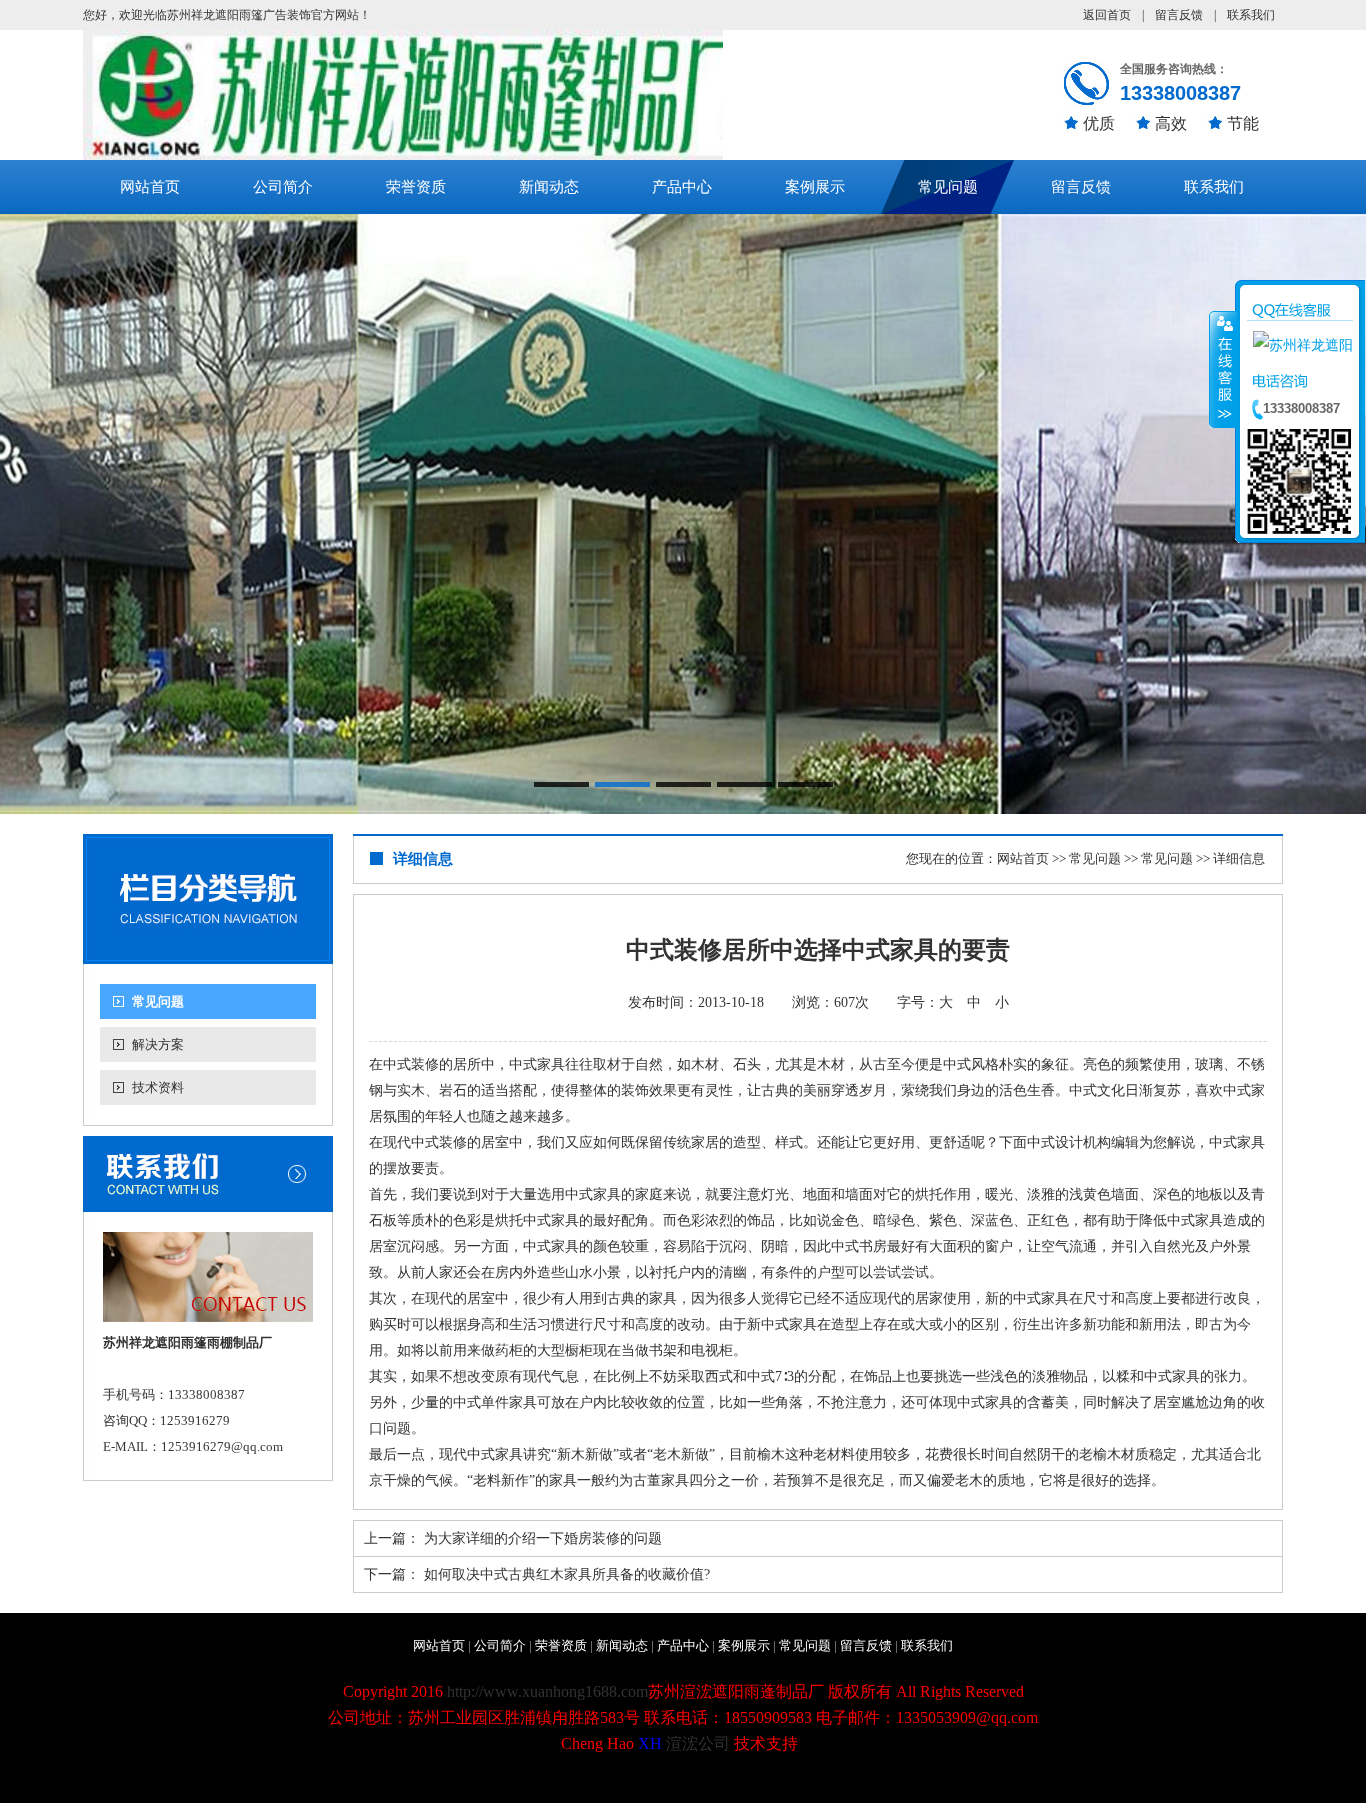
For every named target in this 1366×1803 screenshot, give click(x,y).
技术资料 (158, 1087)
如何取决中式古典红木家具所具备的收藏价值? (567, 1574)
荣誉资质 (416, 187)
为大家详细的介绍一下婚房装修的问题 (543, 1538)
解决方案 (158, 1044)
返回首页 (1107, 15)
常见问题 (948, 187)
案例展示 (815, 187)
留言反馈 (1179, 15)
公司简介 (283, 187)
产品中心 (682, 187)
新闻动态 (549, 187)
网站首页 (150, 187)
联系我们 (1251, 15)
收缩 (1223, 369)
